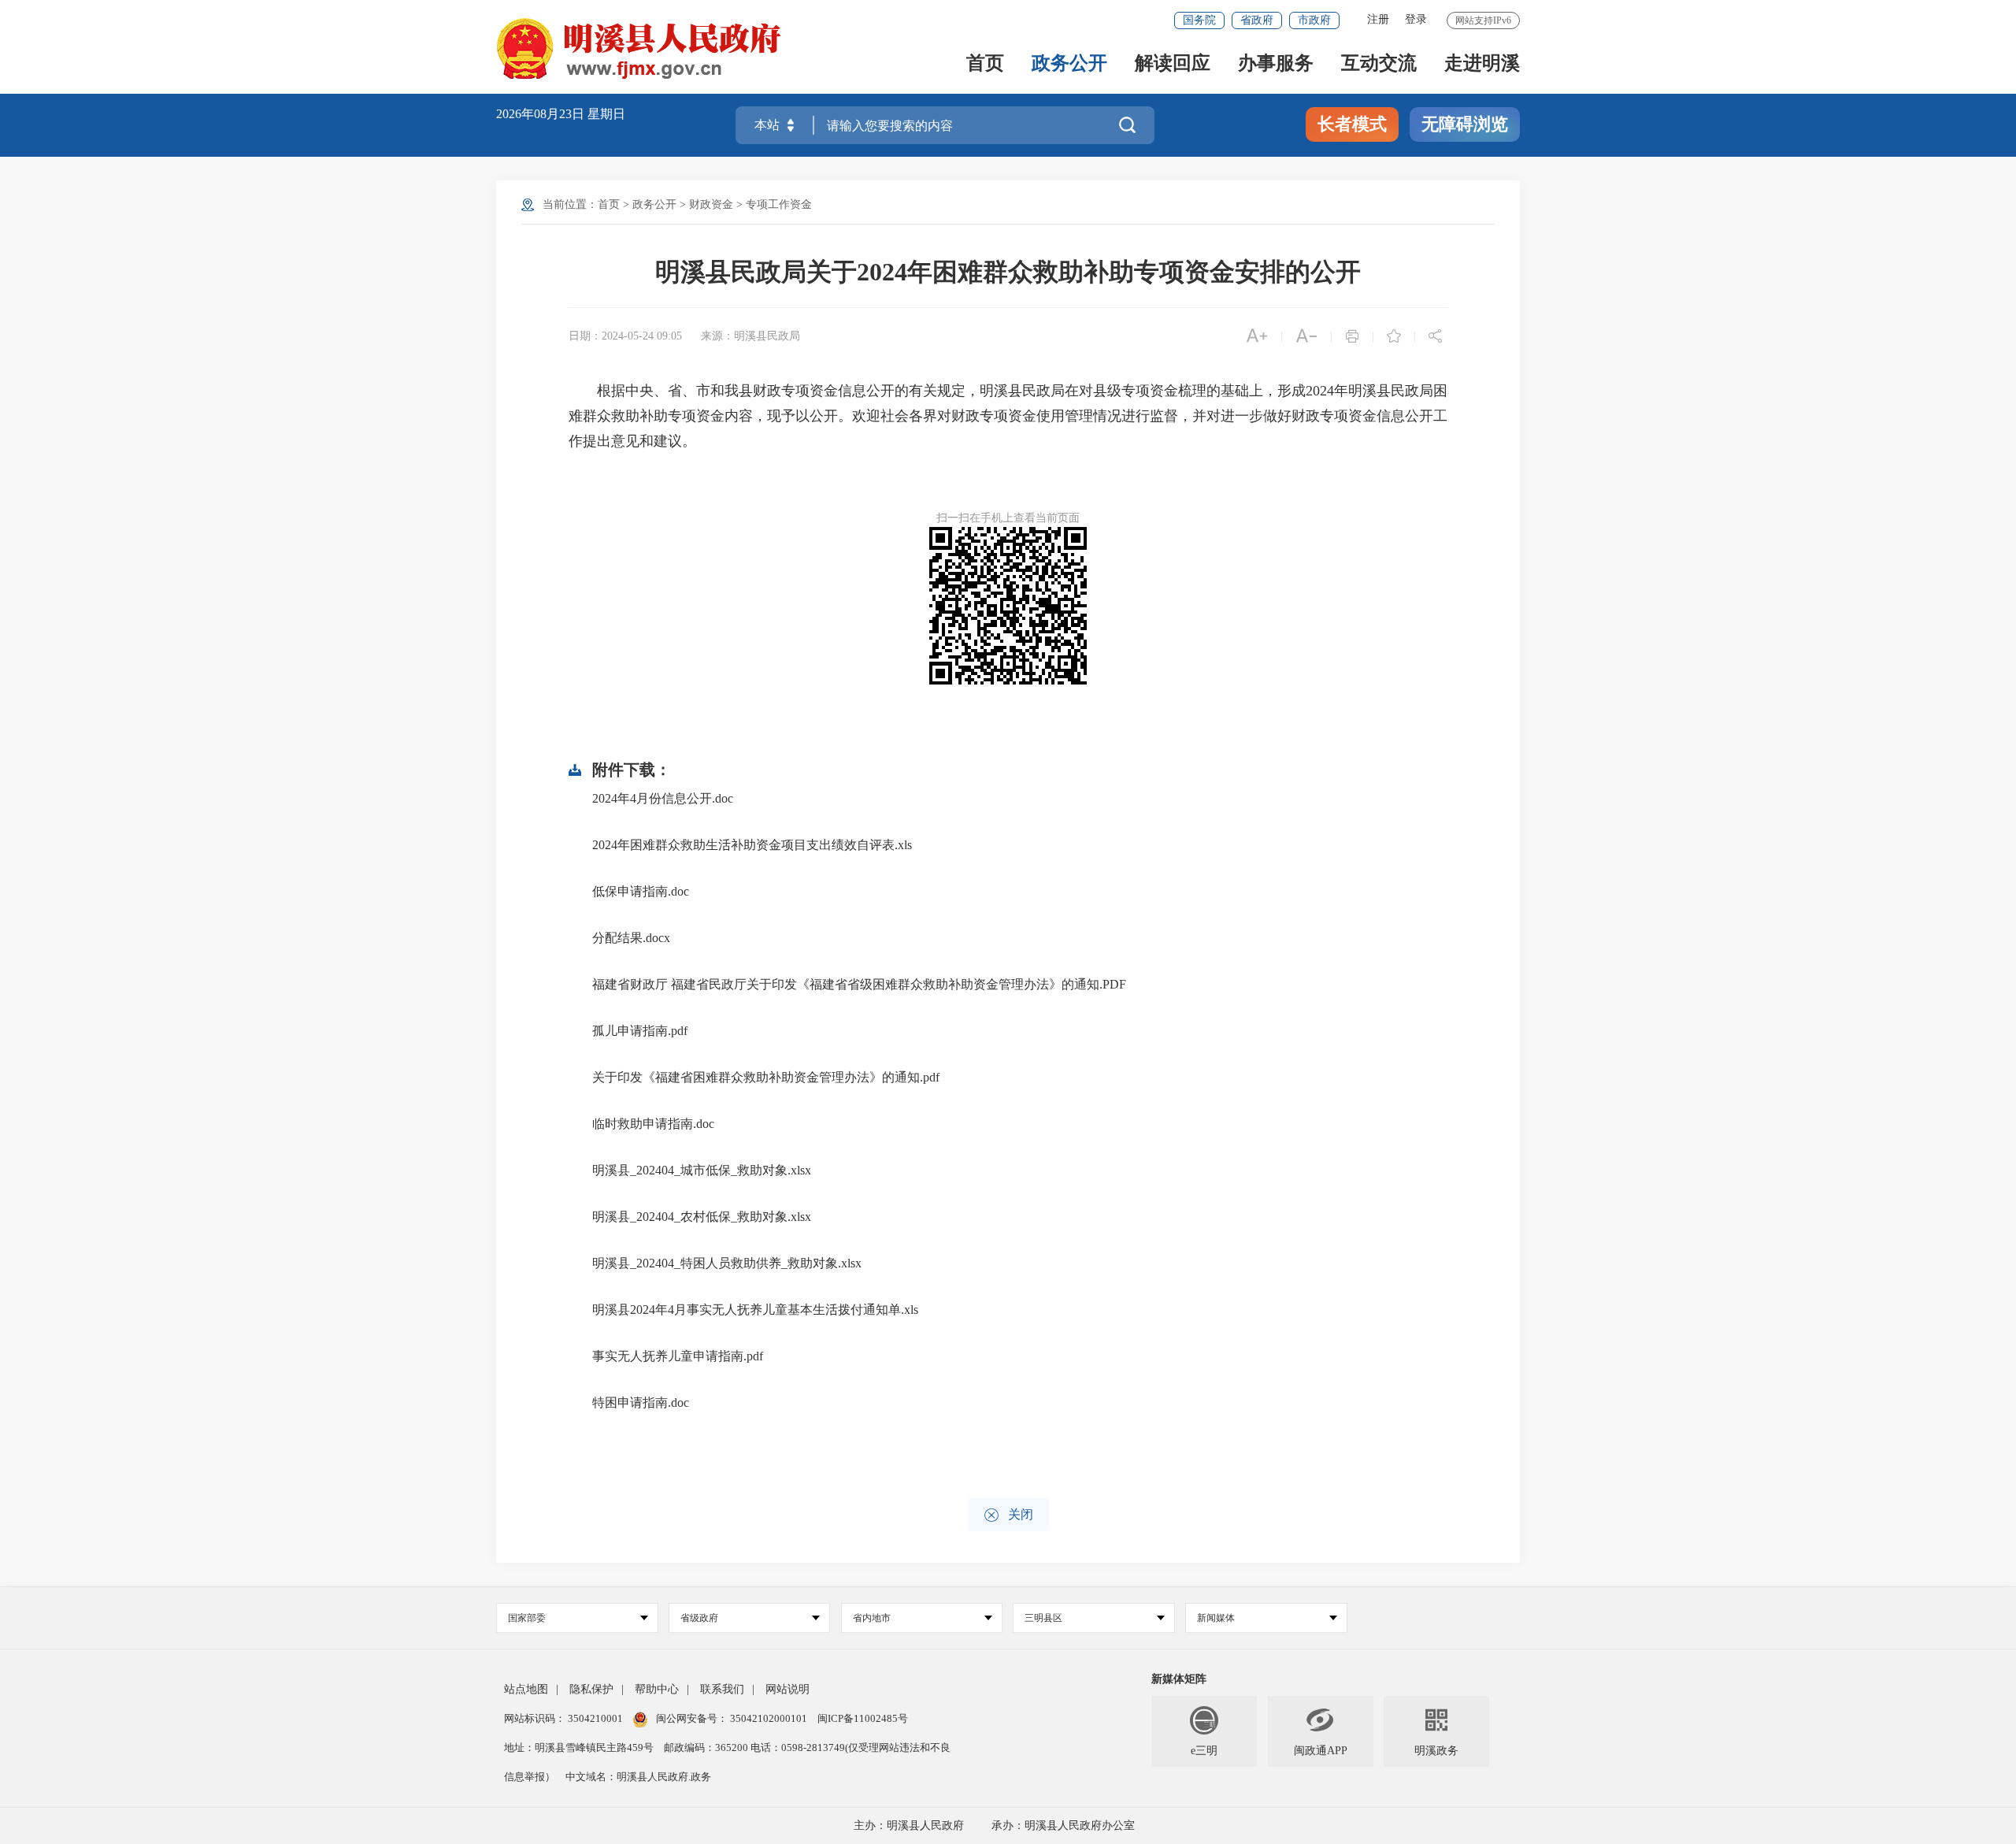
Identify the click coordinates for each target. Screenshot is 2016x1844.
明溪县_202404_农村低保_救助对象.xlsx (702, 1217)
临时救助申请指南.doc (653, 1124)
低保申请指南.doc (641, 891)
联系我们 (722, 1689)
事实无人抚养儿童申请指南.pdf (678, 1356)
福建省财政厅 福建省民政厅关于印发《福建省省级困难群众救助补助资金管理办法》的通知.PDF (859, 984)
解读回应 (1173, 64)
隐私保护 (591, 1689)
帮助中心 (657, 1689)
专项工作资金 (779, 204)
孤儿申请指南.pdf (640, 1031)
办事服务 (1276, 64)
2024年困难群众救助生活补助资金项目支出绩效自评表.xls (752, 845)
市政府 (1314, 20)
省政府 (1257, 20)
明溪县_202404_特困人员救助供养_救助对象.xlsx (727, 1263)
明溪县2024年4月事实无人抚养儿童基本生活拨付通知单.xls (755, 1310)
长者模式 (1352, 124)
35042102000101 (769, 1718)
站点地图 (526, 1689)
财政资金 (711, 204)
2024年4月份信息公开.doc (663, 798)
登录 (1416, 19)
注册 (1378, 19)
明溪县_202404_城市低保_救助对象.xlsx (702, 1170)
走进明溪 (1482, 64)
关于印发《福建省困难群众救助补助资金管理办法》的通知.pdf (766, 1077)
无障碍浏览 (1465, 124)
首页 (985, 64)
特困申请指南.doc (641, 1402)
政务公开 (1069, 64)
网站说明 (787, 1689)
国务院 (1199, 20)
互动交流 (1379, 64)
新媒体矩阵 (1179, 1679)
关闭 (1008, 1515)
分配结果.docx (631, 938)
